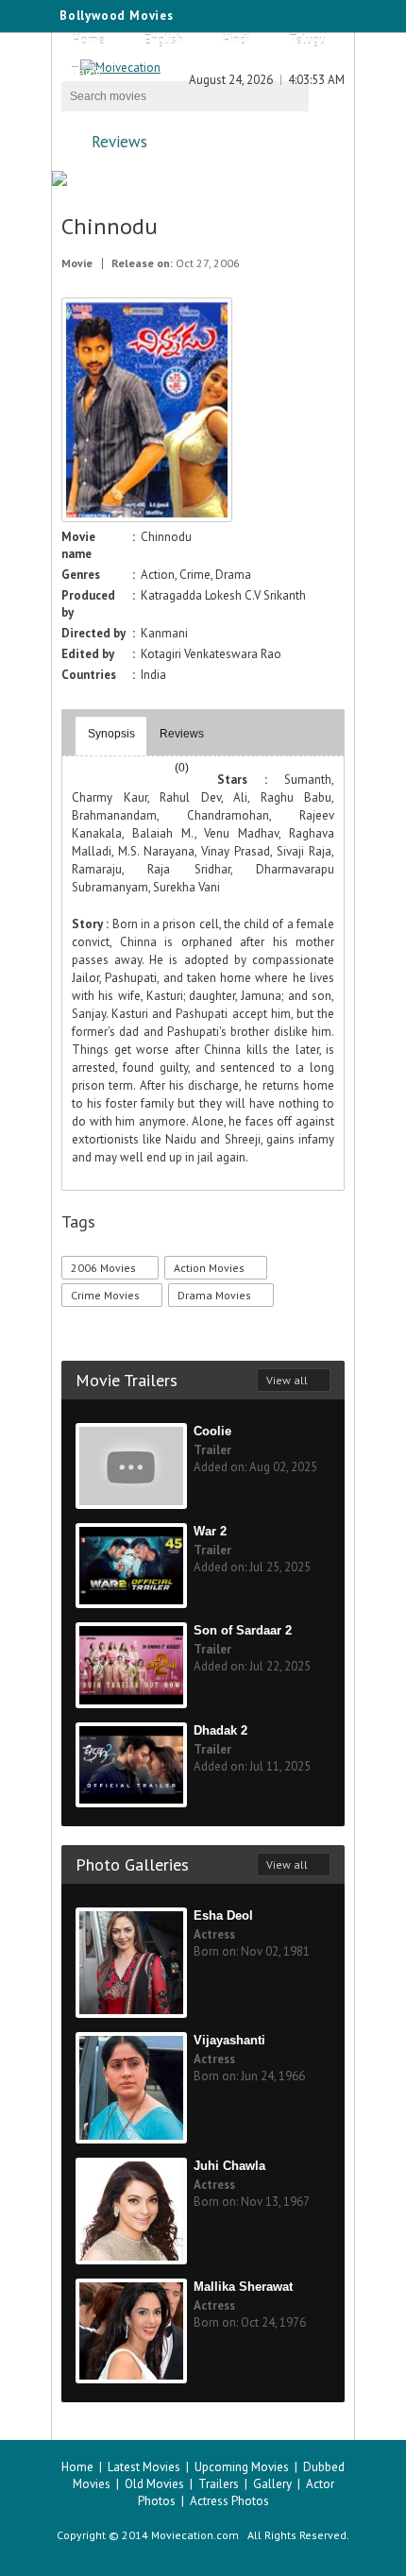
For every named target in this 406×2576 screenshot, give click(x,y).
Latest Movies (144, 2467)
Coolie (212, 1431)
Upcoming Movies (242, 2467)
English (164, 40)
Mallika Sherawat (243, 2287)
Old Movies (154, 2484)
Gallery (272, 2484)
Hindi (236, 40)
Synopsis (111, 734)
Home (89, 40)
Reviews (119, 142)
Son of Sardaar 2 (243, 1630)
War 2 (210, 1531)
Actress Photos (229, 2501)
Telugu (307, 40)
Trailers (219, 2484)
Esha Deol (223, 1915)
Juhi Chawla (229, 2166)
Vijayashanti (229, 2040)
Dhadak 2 (220, 1730)
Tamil (86, 72)
